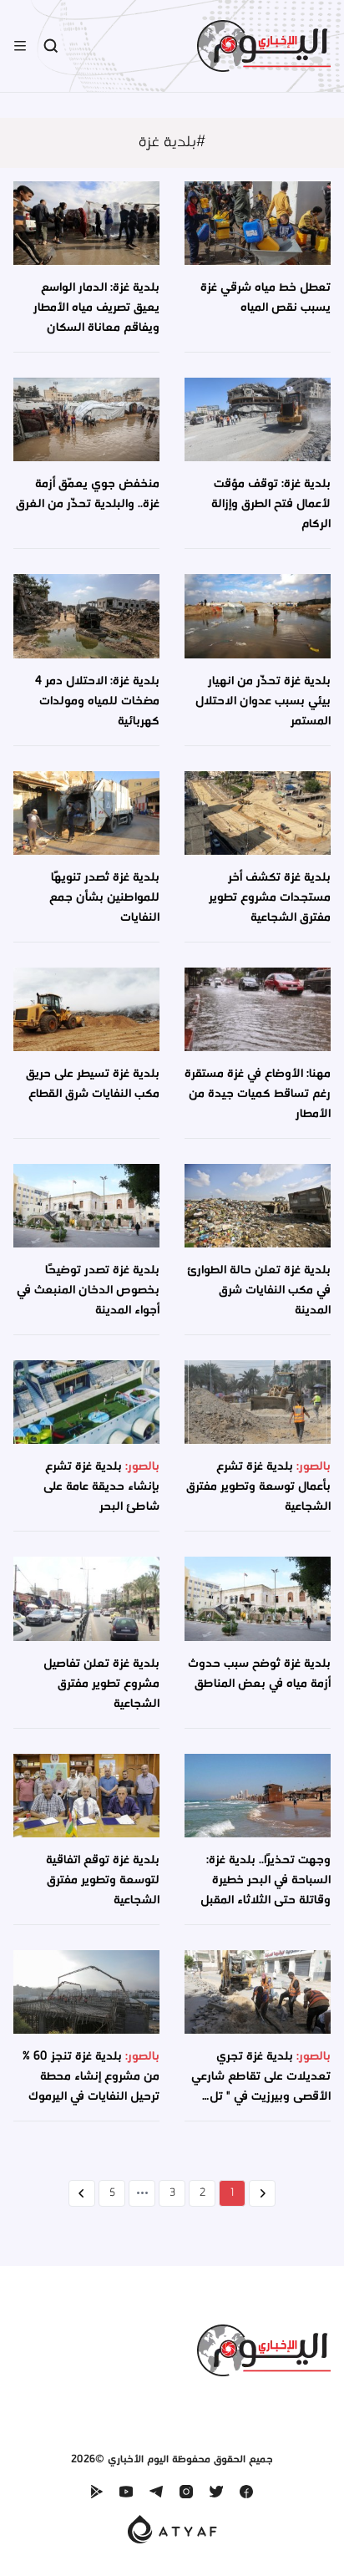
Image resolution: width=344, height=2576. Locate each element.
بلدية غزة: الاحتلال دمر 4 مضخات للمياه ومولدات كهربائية (97, 701)
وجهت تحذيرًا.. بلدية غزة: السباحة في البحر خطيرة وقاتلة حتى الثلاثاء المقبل (266, 1880)
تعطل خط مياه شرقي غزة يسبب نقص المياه (266, 298)
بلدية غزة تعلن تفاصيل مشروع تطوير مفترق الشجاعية (101, 1684)
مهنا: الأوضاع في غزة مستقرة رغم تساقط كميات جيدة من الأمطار (258, 1094)
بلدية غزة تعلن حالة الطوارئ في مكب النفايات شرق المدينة (259, 1291)
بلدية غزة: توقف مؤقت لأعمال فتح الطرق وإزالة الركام (271, 504)
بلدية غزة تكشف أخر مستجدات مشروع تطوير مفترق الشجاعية (270, 898)
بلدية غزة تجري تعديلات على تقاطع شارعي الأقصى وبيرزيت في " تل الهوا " (261, 2087)
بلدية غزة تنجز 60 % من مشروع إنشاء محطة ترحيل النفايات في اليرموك (91, 2077)
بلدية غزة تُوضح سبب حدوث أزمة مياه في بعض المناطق (259, 1674)
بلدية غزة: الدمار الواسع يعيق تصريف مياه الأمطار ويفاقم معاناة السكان (96, 308)
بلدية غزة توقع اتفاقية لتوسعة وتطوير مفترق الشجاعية (103, 1880)
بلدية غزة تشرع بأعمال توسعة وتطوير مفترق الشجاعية (258, 1487)
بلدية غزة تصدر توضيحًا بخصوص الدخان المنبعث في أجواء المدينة (88, 1291)
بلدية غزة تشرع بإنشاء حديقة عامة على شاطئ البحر (101, 1487)
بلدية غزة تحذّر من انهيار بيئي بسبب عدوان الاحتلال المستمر (263, 701)
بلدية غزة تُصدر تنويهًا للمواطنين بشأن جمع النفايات (104, 898)
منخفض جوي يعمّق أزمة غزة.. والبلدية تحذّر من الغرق (88, 494)
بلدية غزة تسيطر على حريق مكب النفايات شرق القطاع (93, 1084)
